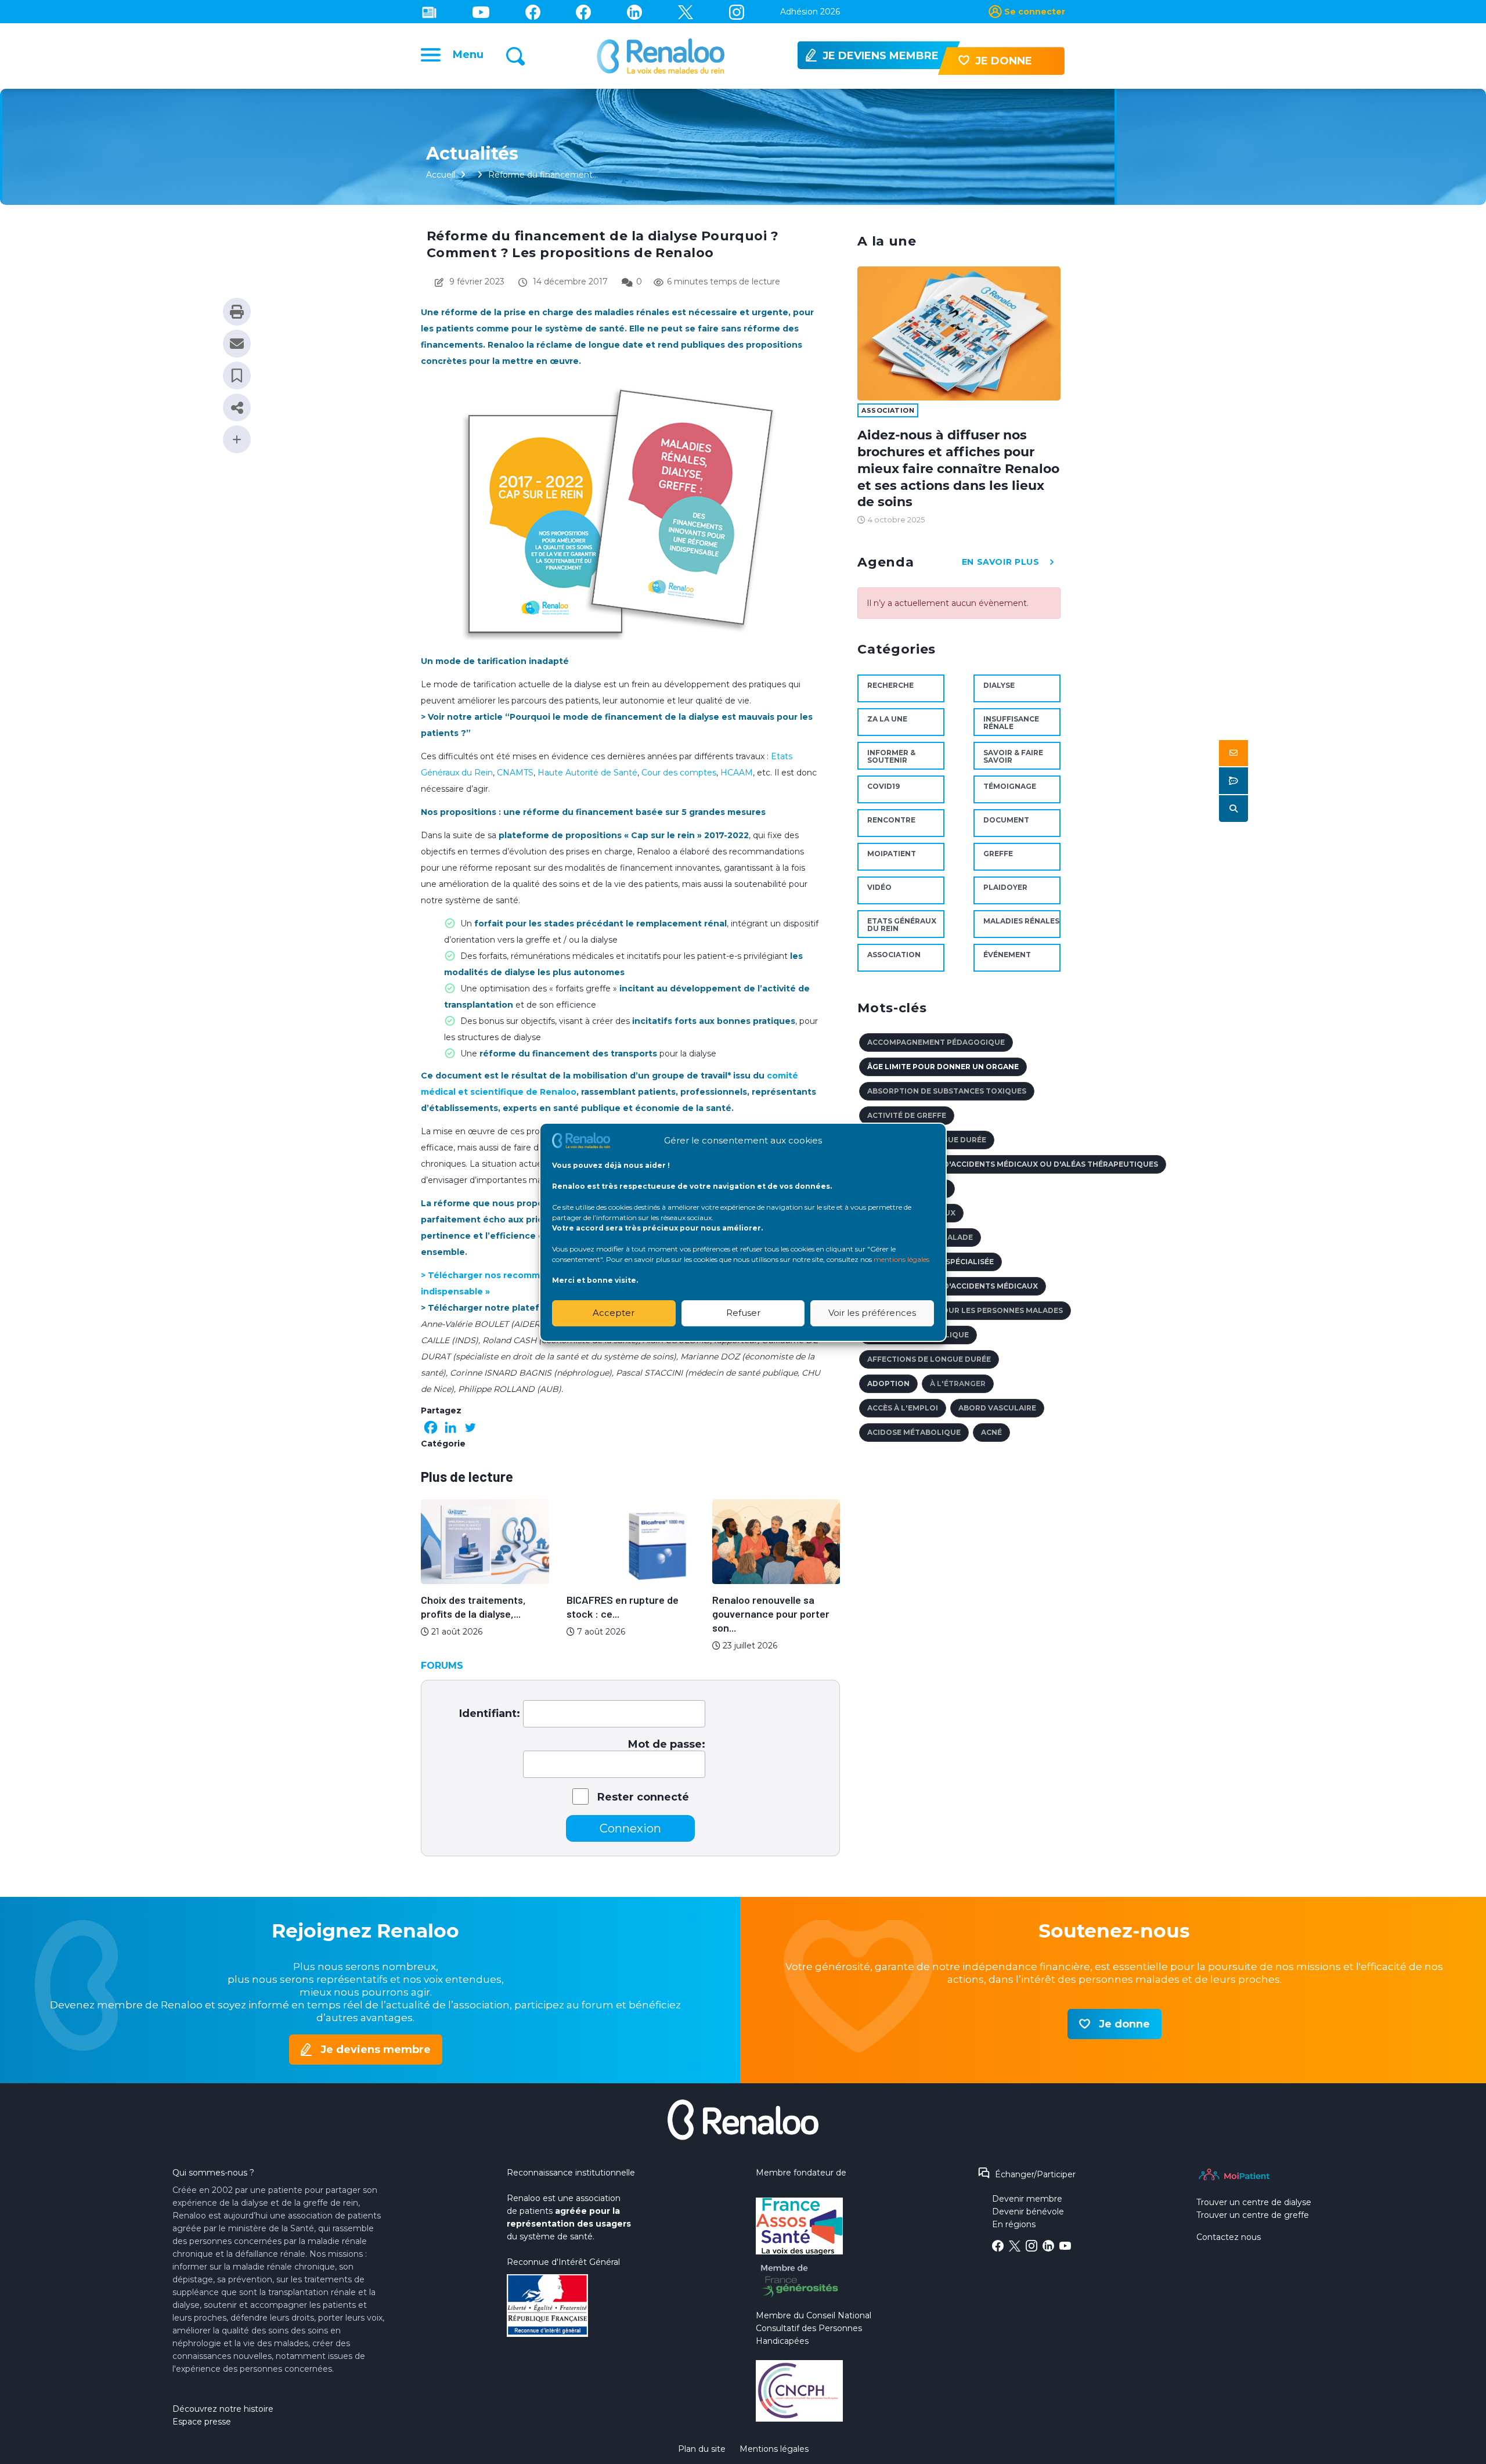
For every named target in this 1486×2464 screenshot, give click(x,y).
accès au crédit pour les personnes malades (965, 1310)
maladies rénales (1021, 921)
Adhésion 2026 (810, 12)
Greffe (998, 854)
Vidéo (879, 887)
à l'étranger (958, 1383)
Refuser (743, 1313)
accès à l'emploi (903, 1408)
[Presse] (429, 12)
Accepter (614, 1313)
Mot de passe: (667, 1744)
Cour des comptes (679, 773)
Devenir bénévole (1028, 2212)
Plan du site (702, 2449)
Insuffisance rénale (1011, 723)
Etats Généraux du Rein (902, 925)
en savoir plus (1001, 562)
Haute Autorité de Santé (587, 773)
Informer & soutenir (891, 756)
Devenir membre (1027, 2199)
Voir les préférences (872, 1313)
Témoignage (1010, 786)
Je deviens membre (376, 2050)
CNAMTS (515, 773)
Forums (442, 1666)
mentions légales (901, 1259)
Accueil (441, 175)
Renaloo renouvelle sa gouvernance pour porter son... (771, 1614)
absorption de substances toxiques (947, 1091)
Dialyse (999, 685)
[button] (1233, 753)
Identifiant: (490, 1713)
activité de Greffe (907, 1115)
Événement (1007, 955)
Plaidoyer (1005, 887)
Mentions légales (774, 2449)
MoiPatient (892, 854)
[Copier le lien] (237, 407)
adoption (888, 1383)
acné (991, 1432)
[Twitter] (686, 12)
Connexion (630, 1828)
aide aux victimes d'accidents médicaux (953, 1286)
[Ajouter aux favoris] (237, 376)
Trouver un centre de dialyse (1254, 2202)
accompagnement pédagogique (936, 1042)
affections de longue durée (929, 1359)
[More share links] (237, 439)
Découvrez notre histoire (223, 2409)
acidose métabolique (914, 1432)
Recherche (890, 685)
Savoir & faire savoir (1013, 756)
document (1006, 820)
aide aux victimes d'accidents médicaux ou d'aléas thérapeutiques (1013, 1164)
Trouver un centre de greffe (1253, 2215)
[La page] (533, 12)
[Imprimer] (237, 312)
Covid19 (883, 786)
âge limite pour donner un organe (943, 1067)
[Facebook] (431, 1427)
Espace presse (202, 2422)
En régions (1014, 2224)
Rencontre (891, 820)
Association (888, 410)
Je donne (1124, 2024)
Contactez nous (1229, 2237)
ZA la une (887, 719)
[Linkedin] (634, 12)
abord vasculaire (997, 1408)
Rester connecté (643, 1797)
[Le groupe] (583, 12)
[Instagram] (737, 12)
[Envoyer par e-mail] (237, 344)
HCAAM (737, 773)
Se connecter (1035, 12)
